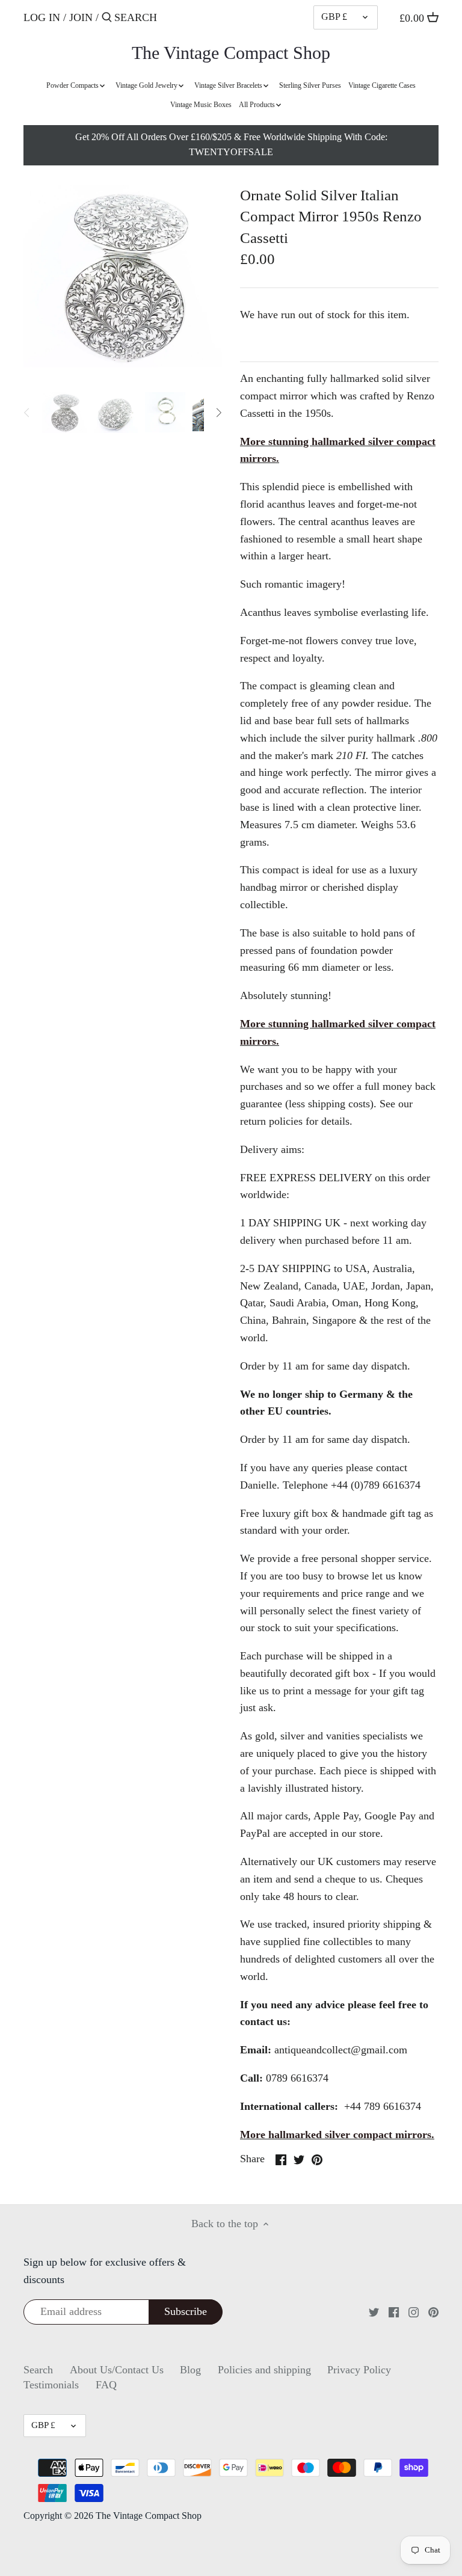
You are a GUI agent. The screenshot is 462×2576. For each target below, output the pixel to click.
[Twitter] (374, 2312)
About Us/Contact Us (117, 2370)
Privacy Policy (359, 2370)
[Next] (218, 413)
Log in (42, 17)
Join (81, 17)
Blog (190, 2370)
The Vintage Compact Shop (231, 53)
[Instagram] (414, 2312)
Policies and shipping (264, 2370)
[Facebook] (394, 2312)
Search (38, 2370)
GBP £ (334, 17)
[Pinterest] (433, 2312)
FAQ (106, 2385)
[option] (64, 413)
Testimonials (51, 2385)
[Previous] (27, 413)
